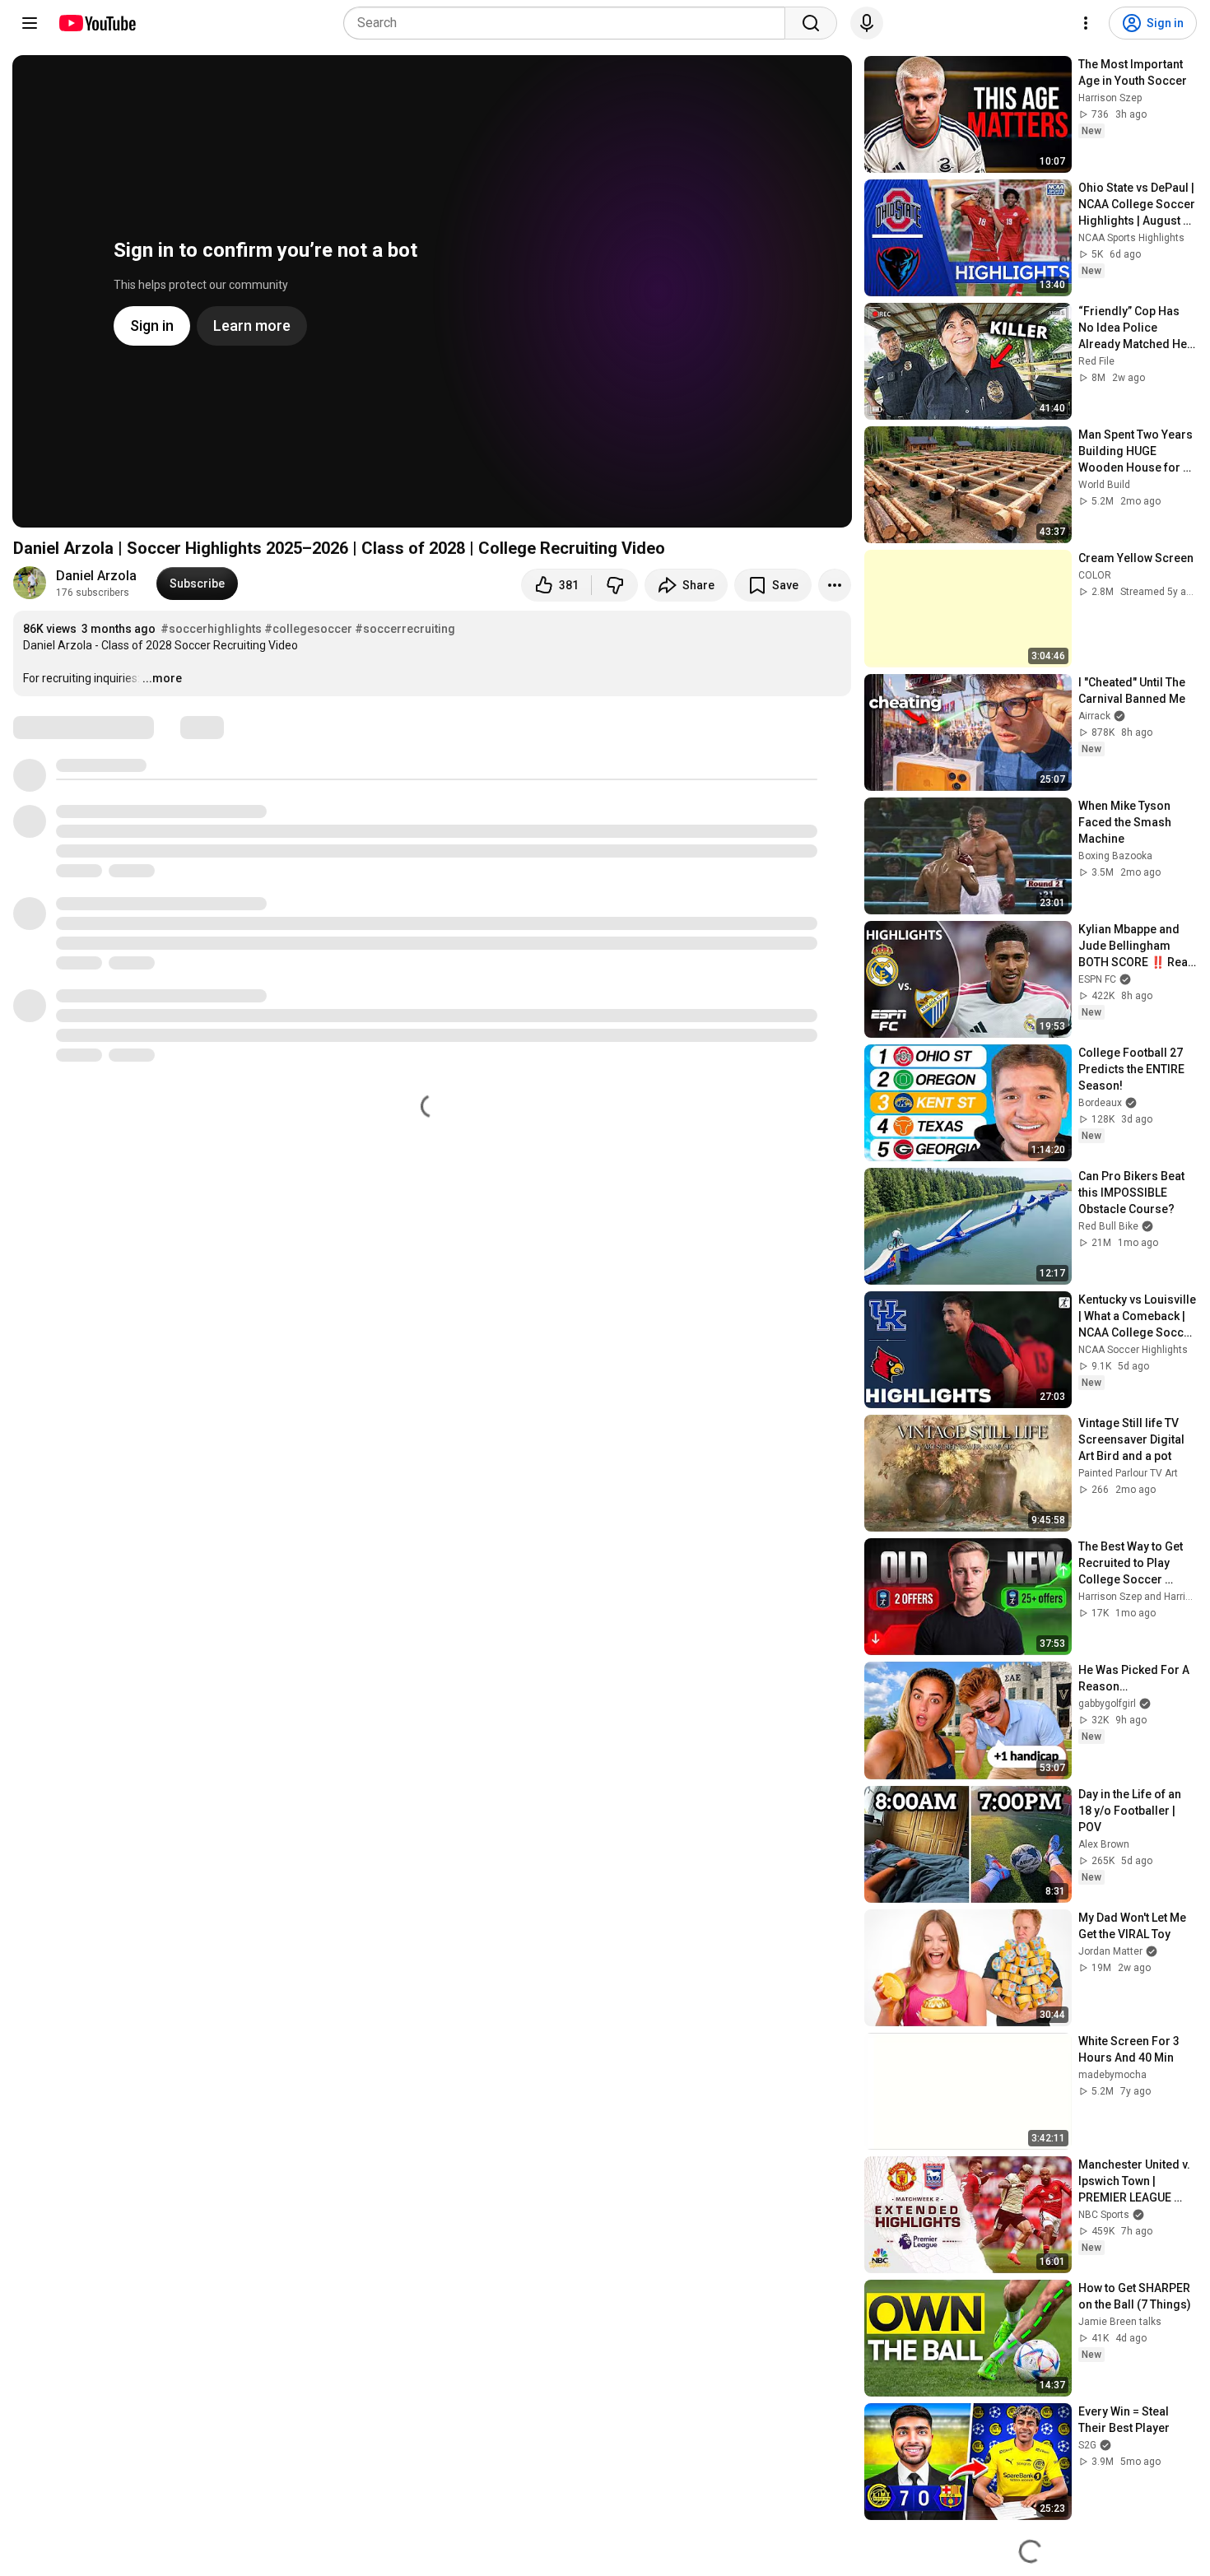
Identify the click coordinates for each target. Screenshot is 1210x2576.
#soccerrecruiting (405, 629)
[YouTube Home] (97, 23)
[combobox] (569, 23)
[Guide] (30, 23)
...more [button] (162, 678)
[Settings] (1086, 23)
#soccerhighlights (211, 629)
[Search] (811, 23)
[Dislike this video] (615, 585)
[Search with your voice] (867, 23)
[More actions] (835, 585)
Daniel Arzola (96, 576)
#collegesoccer (308, 629)
